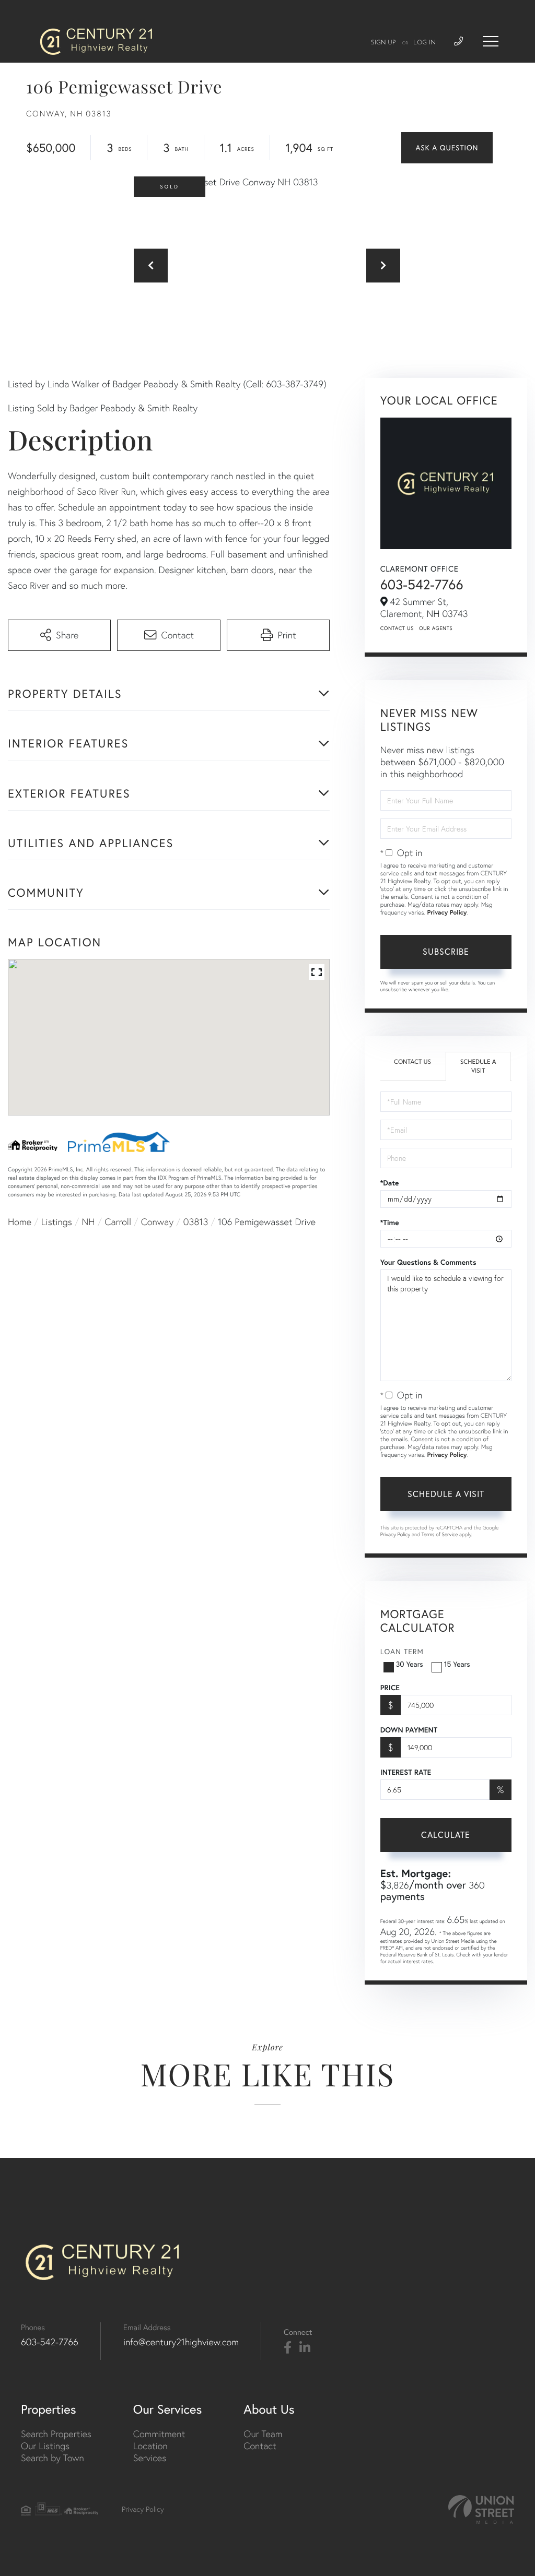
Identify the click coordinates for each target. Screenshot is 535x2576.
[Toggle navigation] (491, 41)
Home (20, 1222)
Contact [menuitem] (260, 2446)
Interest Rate (406, 1772)
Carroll (118, 1222)
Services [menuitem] (150, 2458)
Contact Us (397, 628)
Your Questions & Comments (428, 1262)
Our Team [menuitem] (263, 2434)
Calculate (446, 1835)
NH (89, 1222)
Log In (424, 43)
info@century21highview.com (181, 2342)
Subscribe (446, 952)
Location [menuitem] (150, 2446)
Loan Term (402, 1652)
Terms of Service (440, 1534)
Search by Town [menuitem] (53, 2458)
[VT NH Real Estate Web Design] (481, 2509)
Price (390, 1688)
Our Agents (436, 628)
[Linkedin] (305, 2348)
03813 (196, 1222)
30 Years (410, 1664)
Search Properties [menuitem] (56, 2434)
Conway (157, 1222)
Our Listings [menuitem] (45, 2446)
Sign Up (383, 43)
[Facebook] (288, 2348)
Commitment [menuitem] (159, 2434)
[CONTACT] (447, 148)
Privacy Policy (447, 913)
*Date (390, 1183)
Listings (57, 1222)
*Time (390, 1222)
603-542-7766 (422, 584)
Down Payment (409, 1730)
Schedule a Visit (478, 1066)
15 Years (457, 1664)
